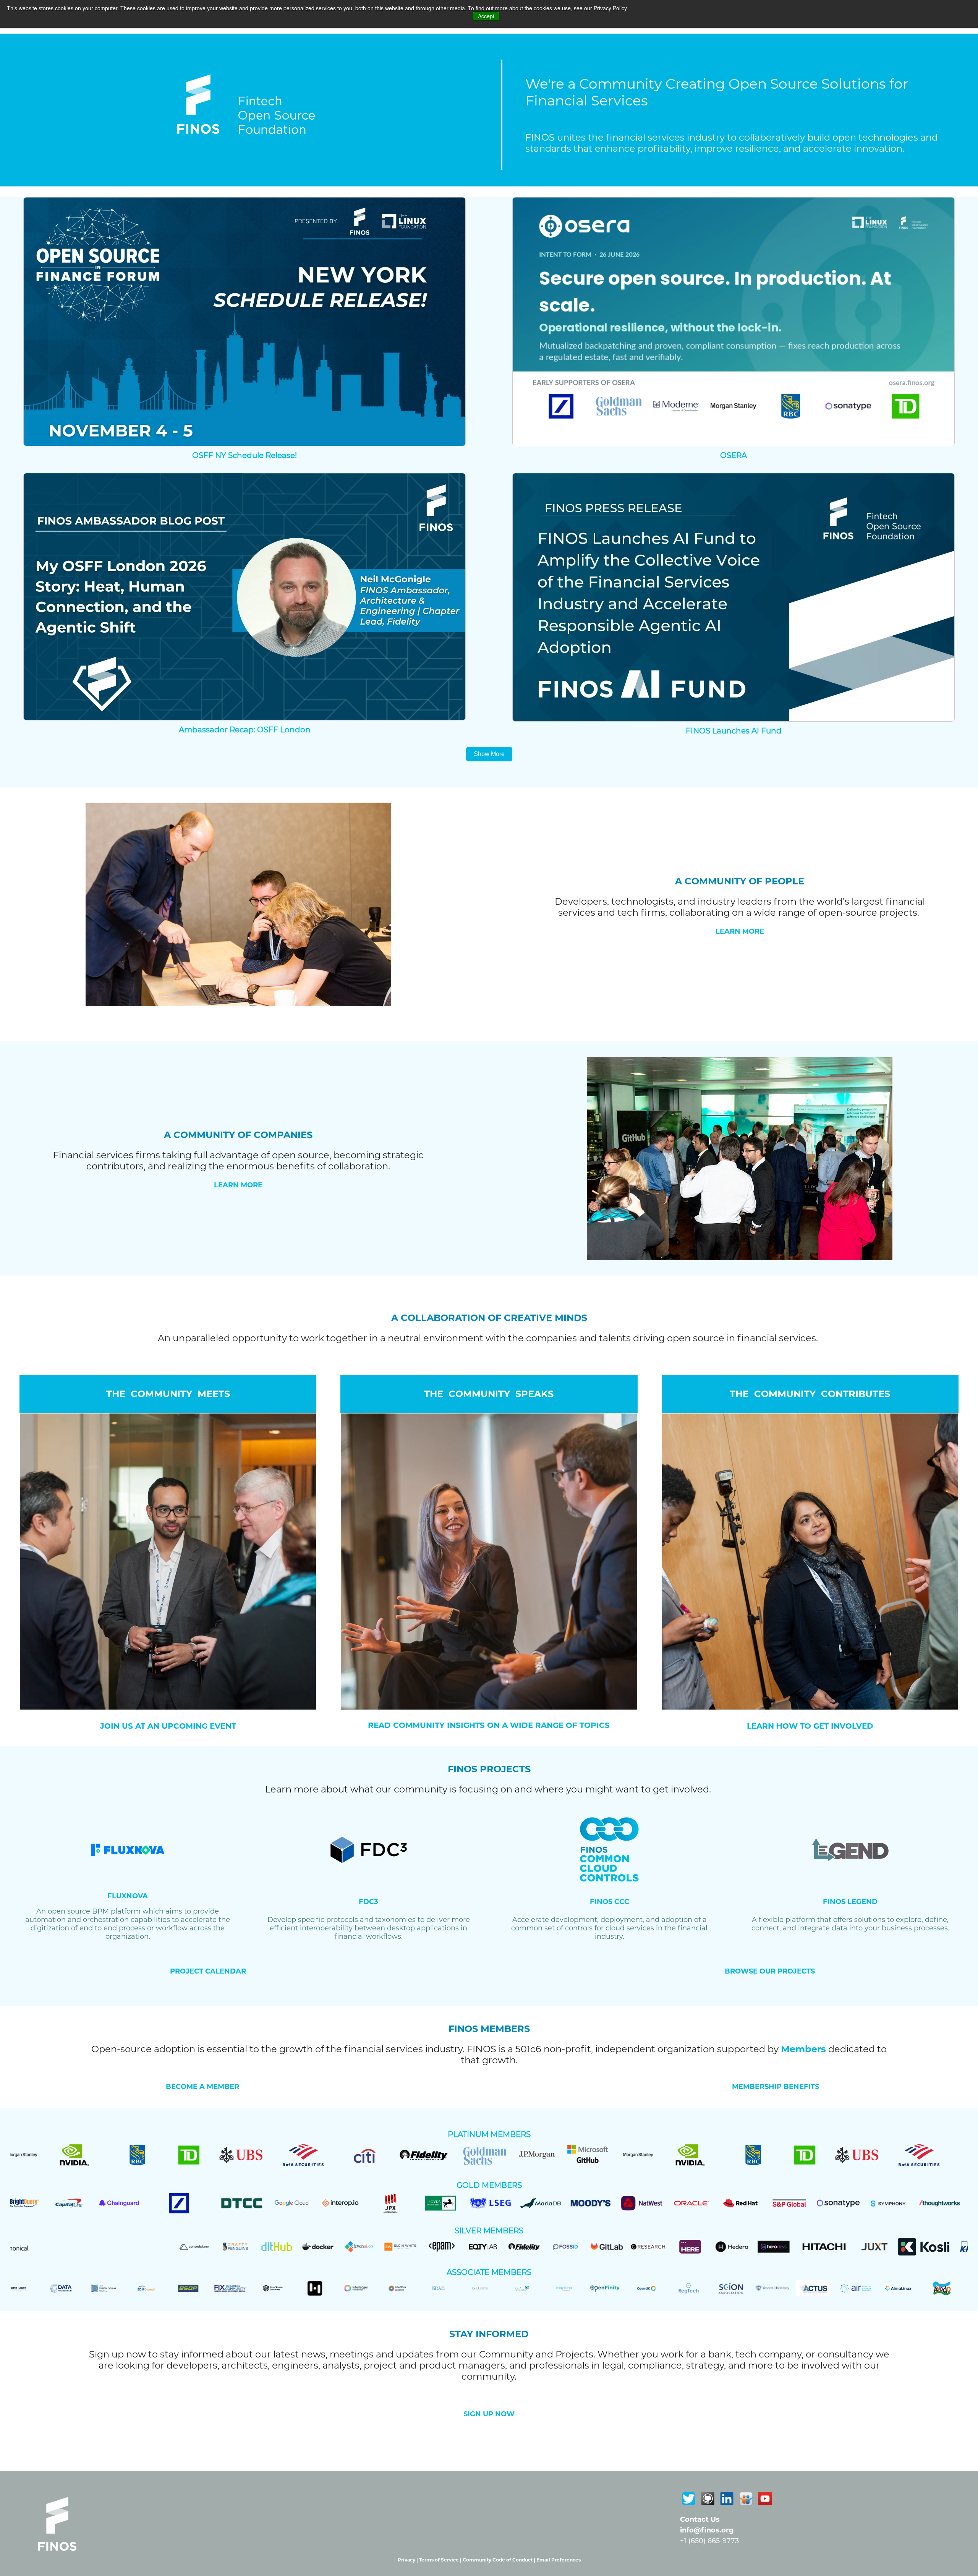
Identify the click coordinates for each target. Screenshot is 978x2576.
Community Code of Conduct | (500, 2560)
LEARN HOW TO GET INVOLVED (810, 1726)
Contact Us (700, 2519)
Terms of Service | (441, 2560)
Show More (489, 754)
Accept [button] (486, 16)
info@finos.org (707, 2530)
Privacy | (408, 2560)
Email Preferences (559, 2560)
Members (803, 2049)
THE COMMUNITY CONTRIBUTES (810, 1394)
